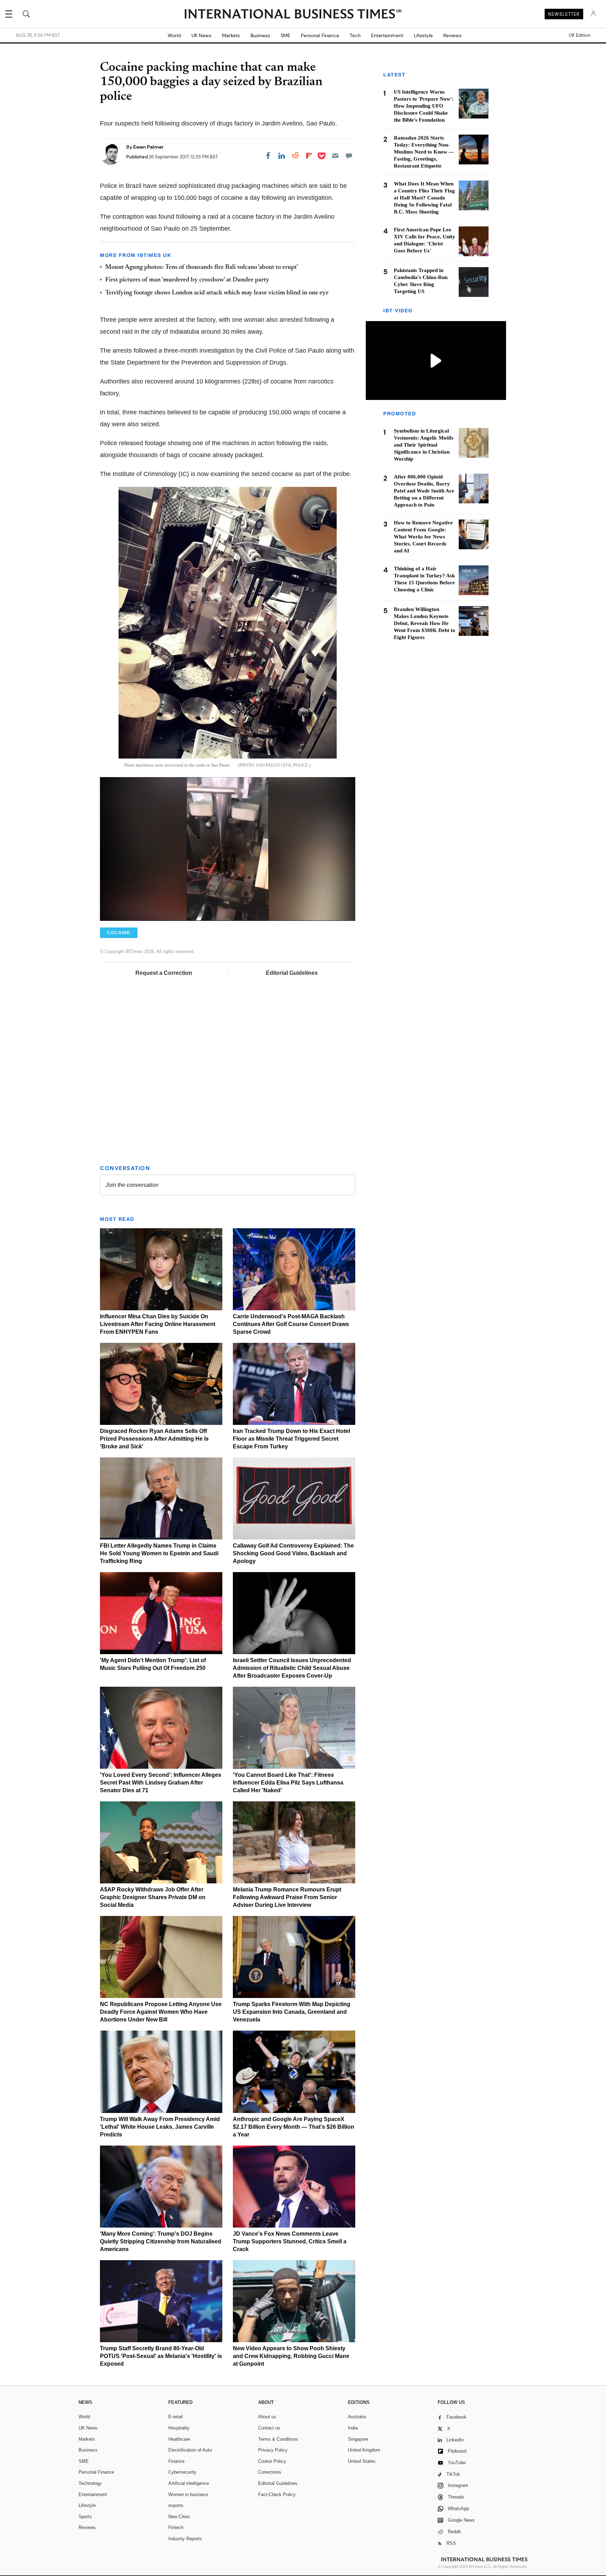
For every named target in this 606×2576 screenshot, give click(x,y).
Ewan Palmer (149, 147)
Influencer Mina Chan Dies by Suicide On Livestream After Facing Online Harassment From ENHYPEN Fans (158, 1324)
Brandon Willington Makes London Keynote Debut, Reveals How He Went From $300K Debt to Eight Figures (425, 623)
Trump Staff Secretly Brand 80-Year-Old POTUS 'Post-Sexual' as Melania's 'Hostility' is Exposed (161, 2356)
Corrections (270, 2472)
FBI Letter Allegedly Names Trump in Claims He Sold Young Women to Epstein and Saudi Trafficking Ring (159, 1553)
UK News (201, 35)
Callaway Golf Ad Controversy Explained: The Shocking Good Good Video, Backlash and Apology (293, 1553)
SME (285, 35)
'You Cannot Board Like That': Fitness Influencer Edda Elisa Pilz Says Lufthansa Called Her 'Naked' (288, 1783)
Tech (355, 35)
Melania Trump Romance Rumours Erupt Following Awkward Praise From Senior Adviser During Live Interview (287, 1897)
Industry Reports (185, 2539)
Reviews (452, 35)
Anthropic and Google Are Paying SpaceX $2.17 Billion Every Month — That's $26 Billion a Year (294, 2127)
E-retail (176, 2417)
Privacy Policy (273, 2450)
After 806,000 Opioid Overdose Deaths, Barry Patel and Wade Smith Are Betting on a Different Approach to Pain (424, 491)
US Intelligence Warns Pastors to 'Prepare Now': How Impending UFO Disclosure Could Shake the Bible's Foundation (424, 106)
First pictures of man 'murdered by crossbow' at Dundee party (187, 280)
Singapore (358, 2439)
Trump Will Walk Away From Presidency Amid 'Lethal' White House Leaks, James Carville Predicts (160, 2127)
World (174, 35)
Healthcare (179, 2439)
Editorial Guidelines (292, 973)
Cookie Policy (272, 2461)
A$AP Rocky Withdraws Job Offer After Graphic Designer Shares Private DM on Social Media (153, 1897)
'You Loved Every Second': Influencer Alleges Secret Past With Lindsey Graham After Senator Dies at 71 (161, 1783)
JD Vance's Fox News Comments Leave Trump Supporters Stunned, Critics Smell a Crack (290, 2241)
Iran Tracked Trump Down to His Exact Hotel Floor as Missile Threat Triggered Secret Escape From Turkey (291, 1439)
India (353, 2428)
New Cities (179, 2517)
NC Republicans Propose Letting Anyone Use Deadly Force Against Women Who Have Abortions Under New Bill (161, 2012)
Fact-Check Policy (277, 2495)
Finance (176, 2461)
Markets (231, 35)
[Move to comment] (349, 156)
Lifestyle (423, 35)
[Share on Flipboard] (309, 156)
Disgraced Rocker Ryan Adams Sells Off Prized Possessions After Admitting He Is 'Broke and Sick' (154, 1439)
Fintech (176, 2527)
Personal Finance (320, 35)
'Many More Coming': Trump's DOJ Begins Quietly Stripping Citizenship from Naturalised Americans (161, 2241)
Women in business (188, 2495)
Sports (85, 2517)
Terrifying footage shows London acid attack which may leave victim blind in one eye (217, 293)
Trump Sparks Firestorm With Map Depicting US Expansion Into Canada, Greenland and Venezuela (292, 2012)
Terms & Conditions (278, 2439)
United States (362, 2461)
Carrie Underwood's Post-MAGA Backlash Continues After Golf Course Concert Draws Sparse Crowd (291, 1324)
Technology (90, 2483)
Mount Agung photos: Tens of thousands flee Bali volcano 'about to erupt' (202, 267)
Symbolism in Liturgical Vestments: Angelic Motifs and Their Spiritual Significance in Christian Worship (424, 445)
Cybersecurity (182, 2472)
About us (267, 2417)
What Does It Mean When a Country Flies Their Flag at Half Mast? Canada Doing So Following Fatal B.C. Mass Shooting (424, 198)
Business (260, 35)
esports (176, 2505)
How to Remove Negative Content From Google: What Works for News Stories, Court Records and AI (423, 537)
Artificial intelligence (189, 2483)
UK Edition (580, 35)
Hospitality (179, 2428)
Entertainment (387, 35)
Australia (357, 2417)
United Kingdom (364, 2450)
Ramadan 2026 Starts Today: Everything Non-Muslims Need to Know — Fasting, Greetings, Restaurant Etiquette (424, 152)
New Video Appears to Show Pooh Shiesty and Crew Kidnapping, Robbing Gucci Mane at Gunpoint (291, 2356)
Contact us (269, 2428)
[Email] (335, 156)
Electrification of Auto (190, 2450)
